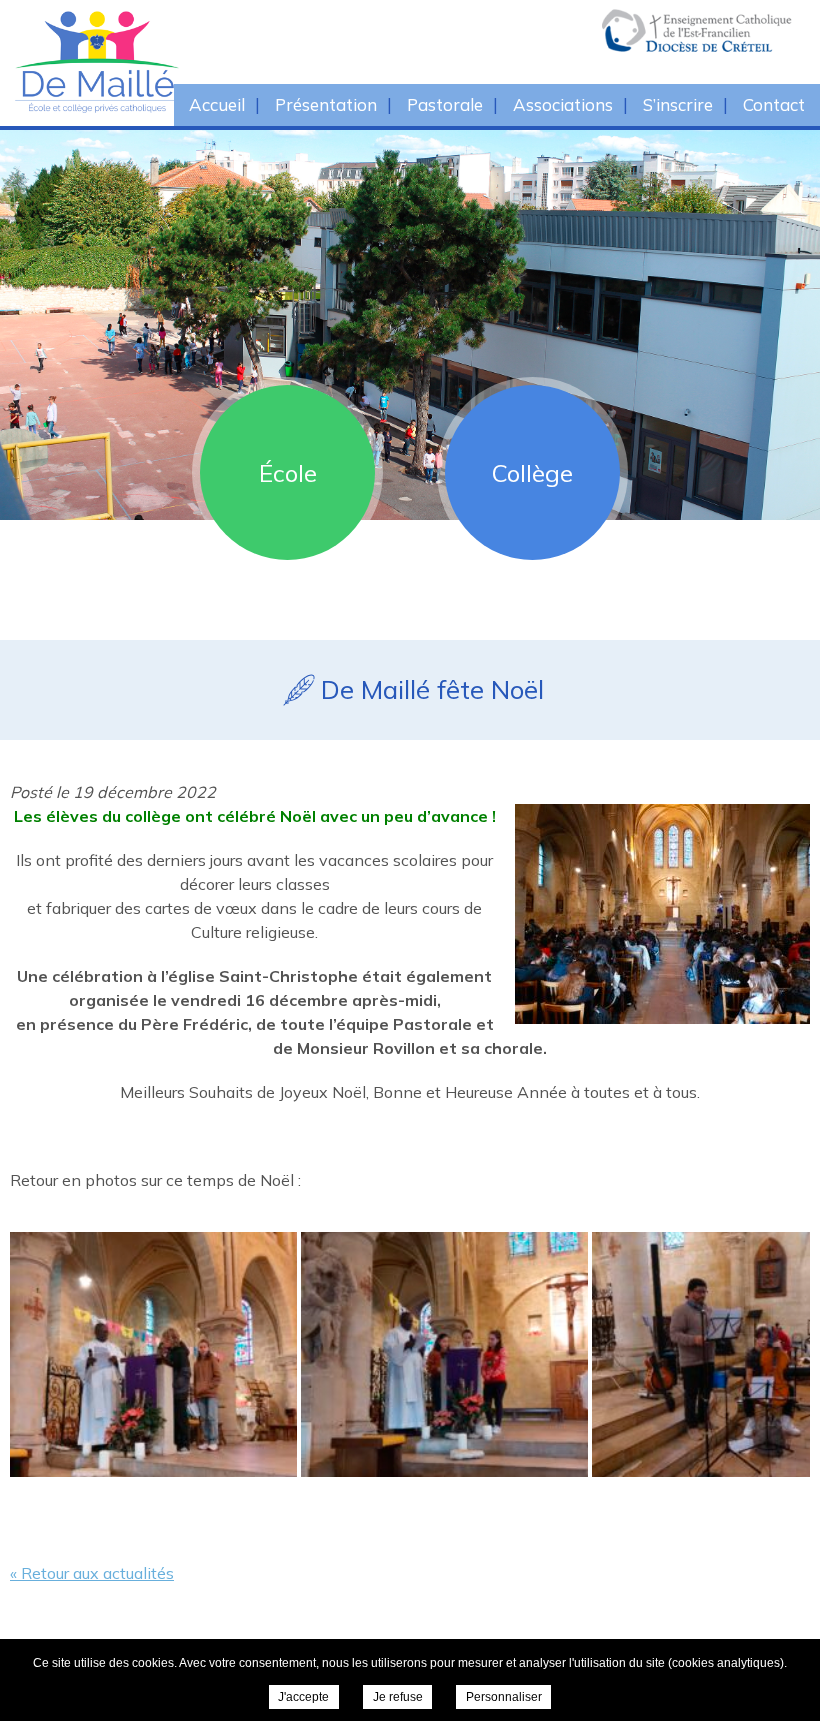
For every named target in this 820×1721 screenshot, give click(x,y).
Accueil (217, 104)
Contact (774, 104)
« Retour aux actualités (92, 1573)
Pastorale (445, 104)
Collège (532, 473)
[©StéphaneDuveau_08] (153, 1354)
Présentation (326, 104)
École (288, 473)
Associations (563, 104)
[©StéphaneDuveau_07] (444, 1354)
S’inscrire (678, 104)
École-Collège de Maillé (190, 61)
